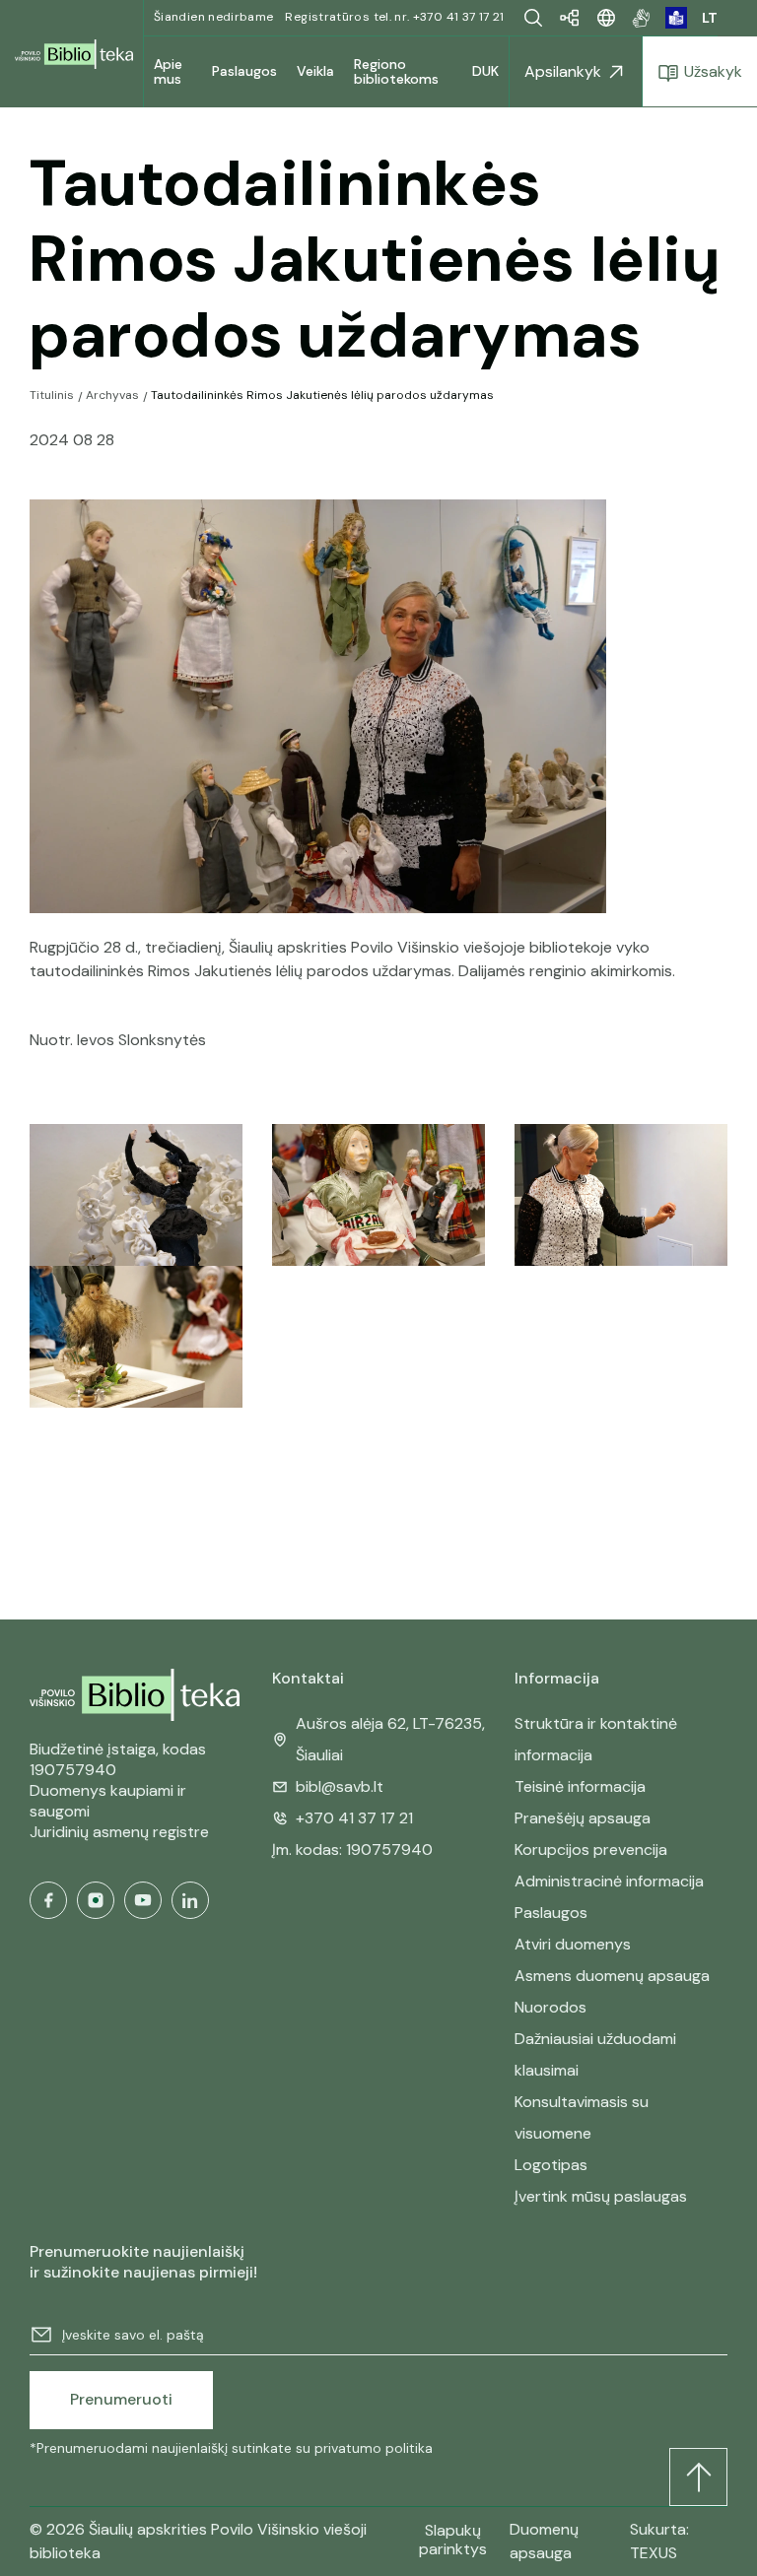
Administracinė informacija (609, 1881)
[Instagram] (96, 1900)
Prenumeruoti (121, 2399)
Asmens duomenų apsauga (612, 1976)
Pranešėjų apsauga (583, 1818)
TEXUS (654, 2553)
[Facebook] (48, 1900)
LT (710, 18)
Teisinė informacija (580, 1786)
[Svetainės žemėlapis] (570, 18)
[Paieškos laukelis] (533, 18)
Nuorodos (551, 2007)
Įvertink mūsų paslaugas (601, 2196)
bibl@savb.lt (340, 1786)
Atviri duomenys (573, 1944)
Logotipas (551, 2165)
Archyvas (112, 395)
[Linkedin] (190, 1900)
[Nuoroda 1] (641, 18)
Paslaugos (551, 1913)
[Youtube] (143, 1900)
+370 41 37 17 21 (354, 1818)
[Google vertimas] (606, 18)
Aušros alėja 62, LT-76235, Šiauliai (390, 1739)
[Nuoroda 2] (676, 18)
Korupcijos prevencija (591, 1849)
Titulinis (52, 395)
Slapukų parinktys (453, 2540)
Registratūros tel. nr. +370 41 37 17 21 (394, 17)
